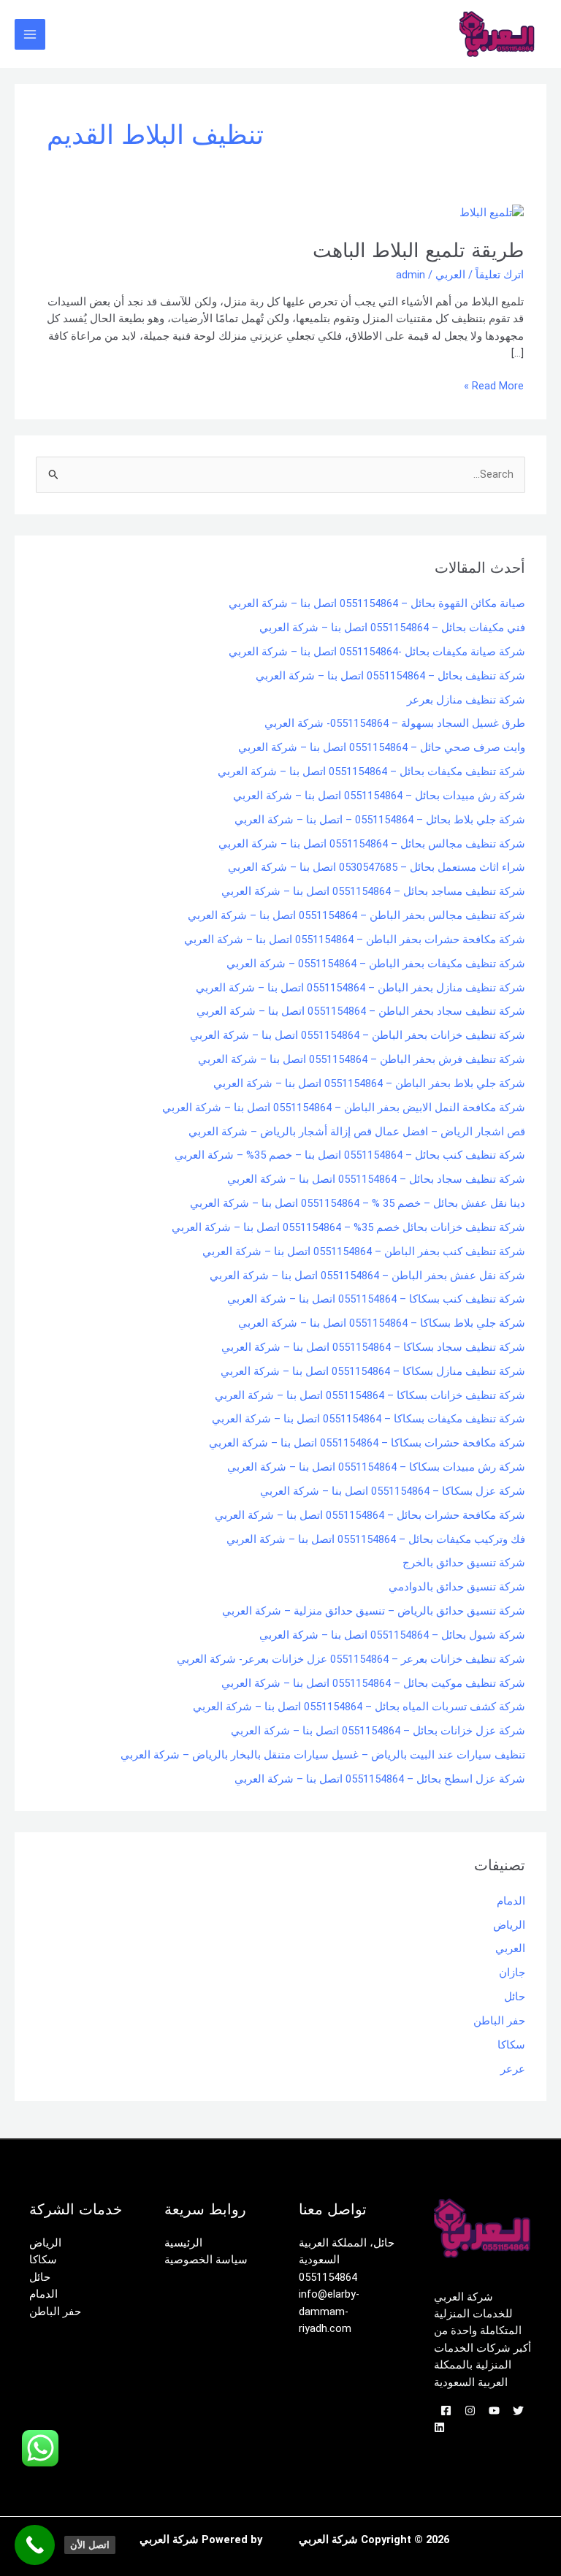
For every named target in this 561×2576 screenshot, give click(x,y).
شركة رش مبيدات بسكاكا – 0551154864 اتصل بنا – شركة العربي (376, 1467)
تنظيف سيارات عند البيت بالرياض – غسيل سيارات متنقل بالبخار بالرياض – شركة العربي (323, 1755)
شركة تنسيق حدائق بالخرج (464, 1563)
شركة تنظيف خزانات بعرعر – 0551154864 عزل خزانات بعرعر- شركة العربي (351, 1659)
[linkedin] (439, 2427)
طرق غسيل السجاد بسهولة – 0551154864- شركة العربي (395, 723)
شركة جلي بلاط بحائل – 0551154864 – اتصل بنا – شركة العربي (380, 820)
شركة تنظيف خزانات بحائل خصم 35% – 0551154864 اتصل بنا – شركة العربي (348, 1227)
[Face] (446, 2411)
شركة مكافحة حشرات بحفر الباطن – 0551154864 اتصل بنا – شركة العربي (355, 940)
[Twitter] (518, 2411)
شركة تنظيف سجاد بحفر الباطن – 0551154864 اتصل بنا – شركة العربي (361, 1011)
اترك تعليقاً (500, 275)
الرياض (509, 1925)
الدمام (511, 1901)
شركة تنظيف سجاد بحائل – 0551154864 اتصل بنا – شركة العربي (376, 1179)
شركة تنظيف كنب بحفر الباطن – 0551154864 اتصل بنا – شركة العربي (364, 1251)
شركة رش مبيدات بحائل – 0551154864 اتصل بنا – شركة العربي (379, 796)
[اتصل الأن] (35, 2545)
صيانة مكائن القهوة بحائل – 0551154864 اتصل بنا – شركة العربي (377, 603)
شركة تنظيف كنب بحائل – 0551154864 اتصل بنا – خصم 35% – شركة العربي (350, 1155)
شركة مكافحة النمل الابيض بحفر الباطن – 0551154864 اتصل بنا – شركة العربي (344, 1108)
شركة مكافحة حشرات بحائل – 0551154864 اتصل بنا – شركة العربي (370, 1515)
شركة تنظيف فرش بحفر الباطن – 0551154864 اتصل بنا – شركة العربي (362, 1059)
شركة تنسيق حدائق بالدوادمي (457, 1587)
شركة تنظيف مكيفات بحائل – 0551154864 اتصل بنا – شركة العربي (371, 771)
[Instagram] (470, 2411)
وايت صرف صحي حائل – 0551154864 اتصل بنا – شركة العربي (382, 747)
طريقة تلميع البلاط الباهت (418, 250)
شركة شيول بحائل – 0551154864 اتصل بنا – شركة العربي (392, 1635)
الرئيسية (183, 2243)
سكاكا (511, 2045)
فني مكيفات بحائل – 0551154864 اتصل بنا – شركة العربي (392, 628)
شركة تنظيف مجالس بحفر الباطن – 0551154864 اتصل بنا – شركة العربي (356, 915)
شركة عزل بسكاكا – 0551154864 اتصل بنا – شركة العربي (393, 1491)
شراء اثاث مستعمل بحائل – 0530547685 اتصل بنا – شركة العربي (377, 867)
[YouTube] (494, 2411)
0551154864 (328, 2277)
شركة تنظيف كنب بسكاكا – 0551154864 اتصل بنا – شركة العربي (376, 1299)
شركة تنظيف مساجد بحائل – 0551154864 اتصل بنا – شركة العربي (373, 891)
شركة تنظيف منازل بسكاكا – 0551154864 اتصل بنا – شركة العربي (373, 1371)
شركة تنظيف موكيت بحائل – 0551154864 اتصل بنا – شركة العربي (373, 1683)
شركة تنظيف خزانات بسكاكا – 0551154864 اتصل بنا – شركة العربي (370, 1395)
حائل (515, 1997)
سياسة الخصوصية (206, 2260)
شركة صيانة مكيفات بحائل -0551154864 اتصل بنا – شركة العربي (377, 652)
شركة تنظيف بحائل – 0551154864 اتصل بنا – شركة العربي (390, 676)
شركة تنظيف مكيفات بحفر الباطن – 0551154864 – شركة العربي (376, 964)
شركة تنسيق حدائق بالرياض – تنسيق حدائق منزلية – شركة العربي (374, 1611)
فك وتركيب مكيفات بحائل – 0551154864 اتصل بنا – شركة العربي (376, 1539)
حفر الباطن (499, 2021)
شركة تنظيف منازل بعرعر (466, 700)
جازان (512, 1973)
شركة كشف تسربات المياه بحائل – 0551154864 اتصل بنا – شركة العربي (359, 1707)
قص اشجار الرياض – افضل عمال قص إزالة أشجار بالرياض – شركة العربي (357, 1132)
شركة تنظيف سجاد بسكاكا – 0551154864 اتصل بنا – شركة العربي (373, 1347)
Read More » (494, 385)
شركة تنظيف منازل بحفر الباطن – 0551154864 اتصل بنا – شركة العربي (360, 988)
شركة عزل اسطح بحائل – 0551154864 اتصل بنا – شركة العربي (380, 1779)
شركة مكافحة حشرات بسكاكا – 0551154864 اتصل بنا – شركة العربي (367, 1443)
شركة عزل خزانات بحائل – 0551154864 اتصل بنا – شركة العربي (378, 1731)
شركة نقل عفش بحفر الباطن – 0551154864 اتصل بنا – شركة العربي (367, 1276)
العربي (450, 275)
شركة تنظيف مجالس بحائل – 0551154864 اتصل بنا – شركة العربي (372, 844)
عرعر (513, 2069)
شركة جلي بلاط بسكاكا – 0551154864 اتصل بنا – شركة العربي (382, 1323)
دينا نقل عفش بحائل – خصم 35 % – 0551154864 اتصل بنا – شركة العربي (358, 1203)
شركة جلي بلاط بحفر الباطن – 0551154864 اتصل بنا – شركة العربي (369, 1083)
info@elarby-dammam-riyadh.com (329, 2311)
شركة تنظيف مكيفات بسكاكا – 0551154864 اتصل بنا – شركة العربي (369, 1419)
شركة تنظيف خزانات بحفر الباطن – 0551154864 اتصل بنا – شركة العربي (358, 1035)
